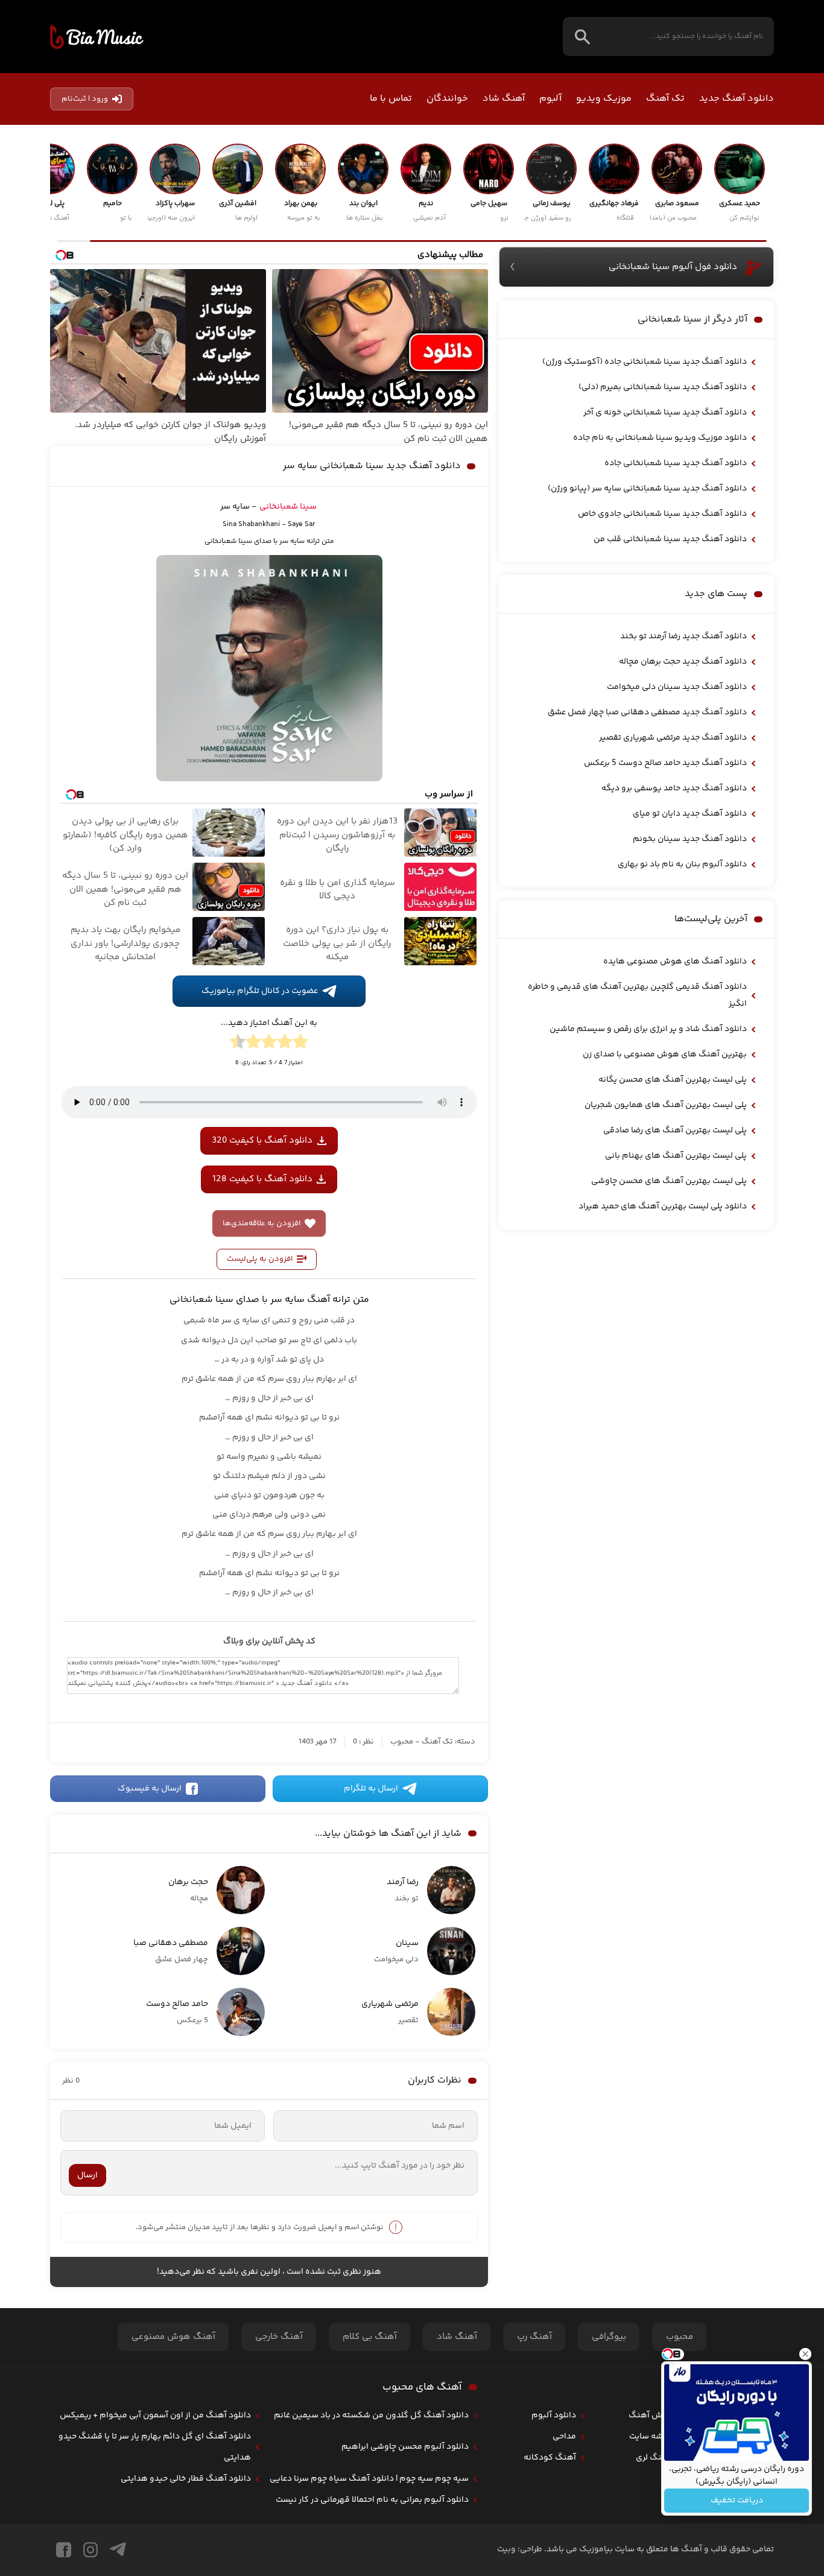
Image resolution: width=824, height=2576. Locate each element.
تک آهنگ (665, 99)
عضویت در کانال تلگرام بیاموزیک (260, 991)
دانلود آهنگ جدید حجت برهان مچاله (683, 662)
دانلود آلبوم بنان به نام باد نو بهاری (682, 864)
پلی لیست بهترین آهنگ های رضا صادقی (675, 1131)
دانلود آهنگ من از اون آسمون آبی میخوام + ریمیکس (155, 2416)
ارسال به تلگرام (371, 1789)
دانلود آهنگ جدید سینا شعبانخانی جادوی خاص (662, 514)
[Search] (582, 36)
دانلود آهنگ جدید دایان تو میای (690, 814)
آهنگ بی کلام (370, 2337)
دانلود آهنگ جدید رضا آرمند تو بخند (683, 636)
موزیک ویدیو (604, 99)
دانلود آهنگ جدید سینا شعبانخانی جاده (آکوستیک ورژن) (645, 362)
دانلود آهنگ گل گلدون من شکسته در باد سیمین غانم (371, 2416)
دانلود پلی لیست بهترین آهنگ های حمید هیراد (663, 1207)
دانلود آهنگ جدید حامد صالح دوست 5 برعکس (665, 763)
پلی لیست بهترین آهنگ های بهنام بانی (676, 1156)
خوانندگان (447, 99)
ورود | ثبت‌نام (85, 99)
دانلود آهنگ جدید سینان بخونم (690, 839)
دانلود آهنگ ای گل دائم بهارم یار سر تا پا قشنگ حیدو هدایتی (155, 2447)
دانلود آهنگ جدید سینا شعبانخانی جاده (676, 463)
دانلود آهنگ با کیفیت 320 (262, 1140)
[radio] (300, 1044)
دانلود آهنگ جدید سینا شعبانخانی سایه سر (372, 466)
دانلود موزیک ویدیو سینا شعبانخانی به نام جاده (660, 438)
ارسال (87, 2175)
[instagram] (90, 2550)
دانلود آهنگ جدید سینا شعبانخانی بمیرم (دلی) (663, 387)
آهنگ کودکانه (550, 2458)
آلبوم (550, 99)
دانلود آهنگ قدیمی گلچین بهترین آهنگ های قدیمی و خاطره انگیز (637, 995)
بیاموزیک (97, 37)
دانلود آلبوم (554, 2416)
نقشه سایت (650, 2437)
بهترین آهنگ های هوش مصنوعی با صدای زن (665, 1055)
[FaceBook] (64, 2550)
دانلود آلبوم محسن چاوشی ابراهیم (405, 2447)
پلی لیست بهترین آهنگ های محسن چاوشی (669, 1181)
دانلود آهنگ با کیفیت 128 (262, 1179)
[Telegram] (118, 2550)
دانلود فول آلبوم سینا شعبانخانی (673, 267)
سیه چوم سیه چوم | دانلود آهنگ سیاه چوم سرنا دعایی (369, 2479)
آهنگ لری (653, 2458)
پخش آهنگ (650, 2416)
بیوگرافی (609, 2337)
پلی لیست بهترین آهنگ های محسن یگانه (673, 1080)
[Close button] (805, 2354)
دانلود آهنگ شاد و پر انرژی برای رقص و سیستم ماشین (648, 1029)
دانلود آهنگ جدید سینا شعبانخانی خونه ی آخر (665, 413)
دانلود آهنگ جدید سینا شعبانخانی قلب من (670, 539)
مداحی (564, 2437)
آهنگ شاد (504, 99)
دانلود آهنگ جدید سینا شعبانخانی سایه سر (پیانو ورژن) (647, 489)
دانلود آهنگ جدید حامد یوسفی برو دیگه (674, 788)
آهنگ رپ (534, 2337)
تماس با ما (391, 99)
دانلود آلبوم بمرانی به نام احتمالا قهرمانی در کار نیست (372, 2500)
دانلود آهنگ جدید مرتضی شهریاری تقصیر (673, 738)
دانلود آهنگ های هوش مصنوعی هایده (675, 962)
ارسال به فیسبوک (150, 1789)
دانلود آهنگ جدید (737, 99)
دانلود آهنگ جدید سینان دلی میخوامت (677, 687)
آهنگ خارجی (279, 2337)
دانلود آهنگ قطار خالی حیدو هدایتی (186, 2479)
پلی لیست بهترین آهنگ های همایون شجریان (666, 1105)
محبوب (402, 1742)
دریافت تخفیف (737, 2501)
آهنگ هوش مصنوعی (173, 2337)
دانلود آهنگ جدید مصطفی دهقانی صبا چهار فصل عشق (647, 712)
